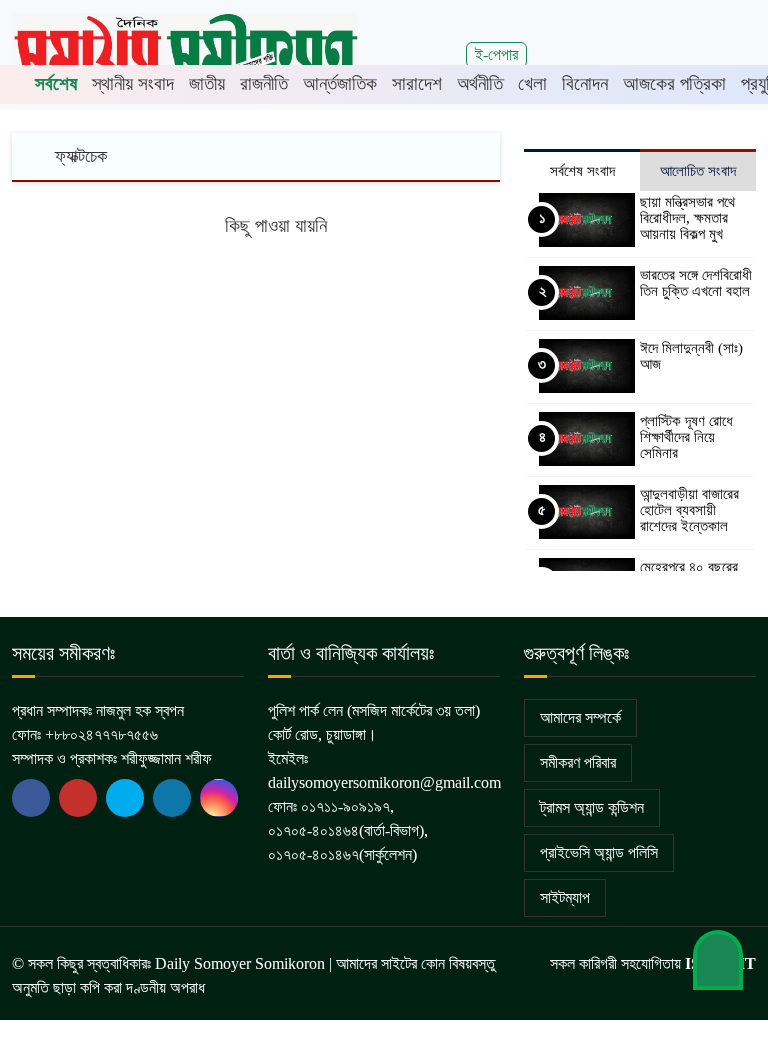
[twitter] (78, 798)
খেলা (532, 83)
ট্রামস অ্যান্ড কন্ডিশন (592, 807)
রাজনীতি (264, 83)
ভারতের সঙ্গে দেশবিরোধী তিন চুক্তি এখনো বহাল (696, 283)
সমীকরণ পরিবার (578, 762)
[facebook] (31, 798)
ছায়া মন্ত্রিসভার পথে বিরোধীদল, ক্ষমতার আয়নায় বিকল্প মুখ (687, 218)
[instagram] (219, 798)
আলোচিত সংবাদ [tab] (698, 171)
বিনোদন (585, 83)
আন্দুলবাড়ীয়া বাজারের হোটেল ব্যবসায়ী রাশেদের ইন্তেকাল (689, 510)
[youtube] (125, 798)
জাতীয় (207, 83)
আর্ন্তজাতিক (340, 83)
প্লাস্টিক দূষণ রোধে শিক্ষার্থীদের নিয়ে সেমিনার (686, 437)
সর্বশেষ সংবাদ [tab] (582, 171)
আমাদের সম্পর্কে (580, 717)
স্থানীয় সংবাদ (133, 83)
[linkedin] (172, 798)
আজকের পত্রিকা (674, 83)
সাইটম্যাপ (565, 897)
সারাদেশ (417, 83)
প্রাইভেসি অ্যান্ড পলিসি (599, 852)
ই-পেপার (496, 54)
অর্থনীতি (480, 83)
